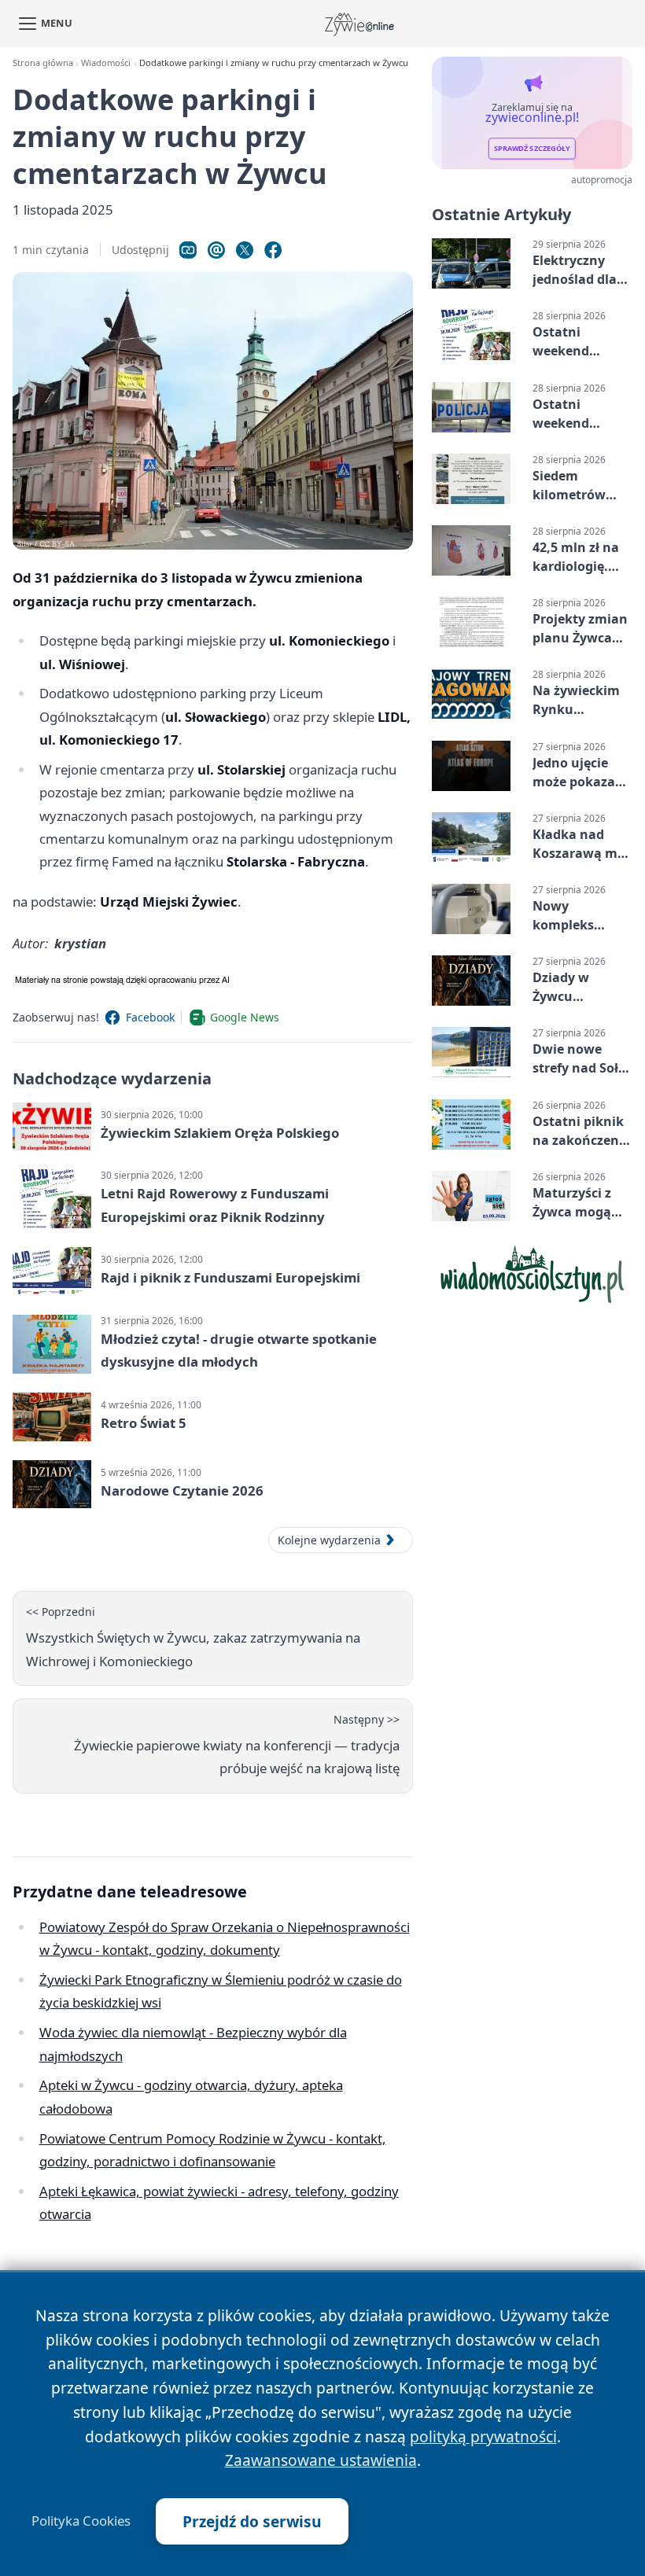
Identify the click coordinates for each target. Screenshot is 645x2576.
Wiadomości (106, 63)
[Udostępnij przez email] (216, 250)
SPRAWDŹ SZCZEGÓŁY (532, 149)
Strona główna (43, 63)
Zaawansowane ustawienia (321, 2460)
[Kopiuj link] (188, 250)
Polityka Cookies (81, 2521)
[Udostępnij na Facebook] (273, 250)
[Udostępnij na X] (245, 250)
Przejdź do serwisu (252, 2521)
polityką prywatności (483, 2436)
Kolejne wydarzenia (329, 1540)
